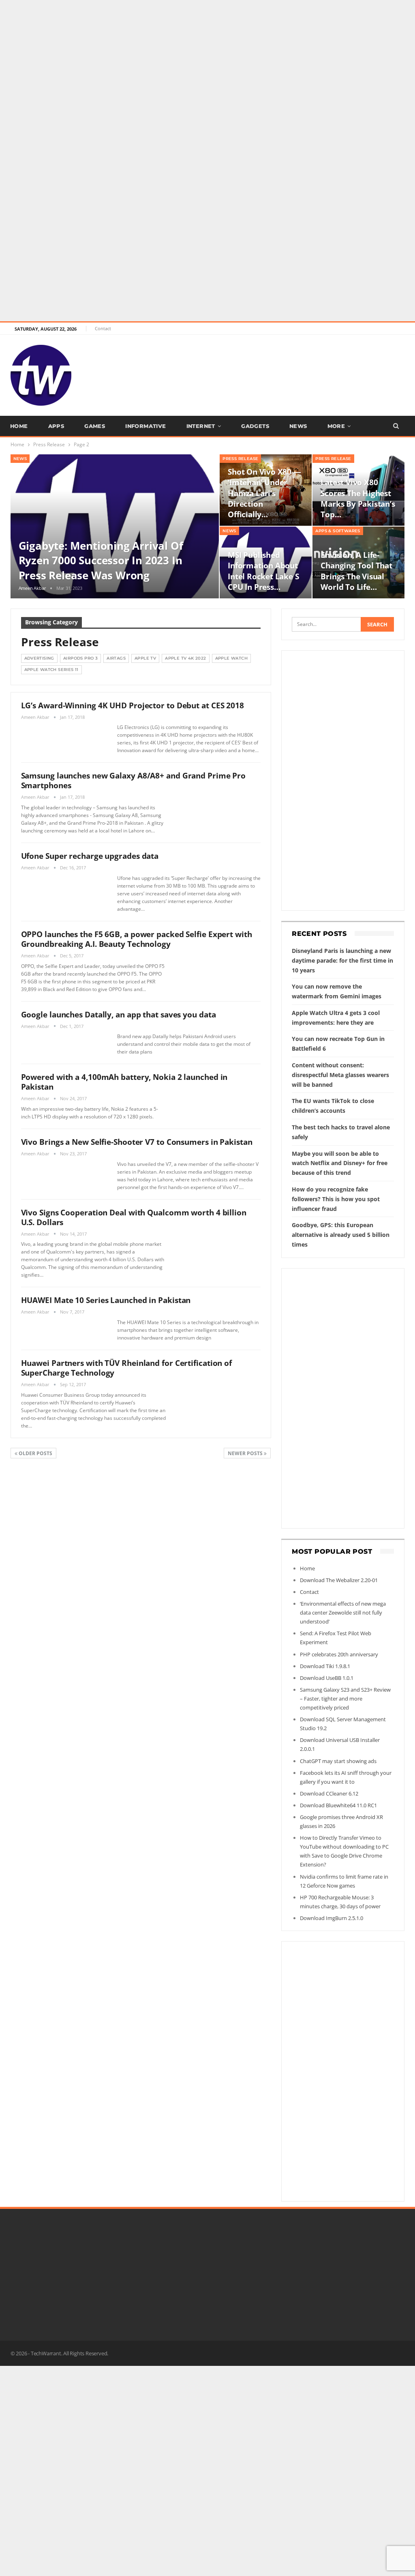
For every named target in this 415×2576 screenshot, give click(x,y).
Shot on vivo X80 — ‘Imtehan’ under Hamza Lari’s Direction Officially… (264, 493)
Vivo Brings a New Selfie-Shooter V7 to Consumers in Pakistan (137, 1142)
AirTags (116, 658)
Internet (201, 426)
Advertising (39, 658)
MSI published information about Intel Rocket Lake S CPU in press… (263, 571)
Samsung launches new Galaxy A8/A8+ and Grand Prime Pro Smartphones (134, 781)
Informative (145, 426)
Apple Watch (231, 658)
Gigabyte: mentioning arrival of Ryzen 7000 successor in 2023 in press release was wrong (101, 560)
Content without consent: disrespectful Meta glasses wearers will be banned (340, 1075)
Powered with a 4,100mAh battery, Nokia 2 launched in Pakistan (124, 1082)
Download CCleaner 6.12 (329, 1793)
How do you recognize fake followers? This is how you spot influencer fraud (336, 1199)
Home (19, 426)
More (336, 426)
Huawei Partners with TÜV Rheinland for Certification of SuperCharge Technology (127, 1368)
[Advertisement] (207, 57)
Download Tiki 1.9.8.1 (325, 1666)
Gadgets (255, 426)
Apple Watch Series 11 (51, 670)
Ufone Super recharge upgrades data (90, 856)
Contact (103, 328)
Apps (56, 426)
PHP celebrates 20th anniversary (339, 1654)
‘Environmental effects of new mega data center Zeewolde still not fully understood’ (343, 1613)
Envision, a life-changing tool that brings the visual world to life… (356, 571)
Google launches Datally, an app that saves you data (119, 1015)
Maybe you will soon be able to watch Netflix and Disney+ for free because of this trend (340, 1163)
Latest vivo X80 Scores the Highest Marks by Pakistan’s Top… (358, 498)
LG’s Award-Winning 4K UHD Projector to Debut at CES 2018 (133, 705)
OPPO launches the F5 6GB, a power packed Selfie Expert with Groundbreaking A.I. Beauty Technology (137, 939)
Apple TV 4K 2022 (185, 658)
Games (95, 426)
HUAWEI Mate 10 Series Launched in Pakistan (106, 1300)
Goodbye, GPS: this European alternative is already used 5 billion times (341, 1235)
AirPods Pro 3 (80, 658)
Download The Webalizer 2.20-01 (339, 1580)
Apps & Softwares (338, 531)
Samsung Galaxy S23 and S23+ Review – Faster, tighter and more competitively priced (345, 1699)
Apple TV (145, 658)
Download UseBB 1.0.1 (327, 1678)
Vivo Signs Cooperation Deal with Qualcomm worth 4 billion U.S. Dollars (134, 1217)
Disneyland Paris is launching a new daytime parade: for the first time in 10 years (342, 960)
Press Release (240, 459)
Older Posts (35, 1453)
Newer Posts (246, 1453)
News (298, 426)
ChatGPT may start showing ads (338, 1761)
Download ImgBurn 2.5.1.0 (332, 1918)
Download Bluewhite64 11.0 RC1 (338, 1805)
